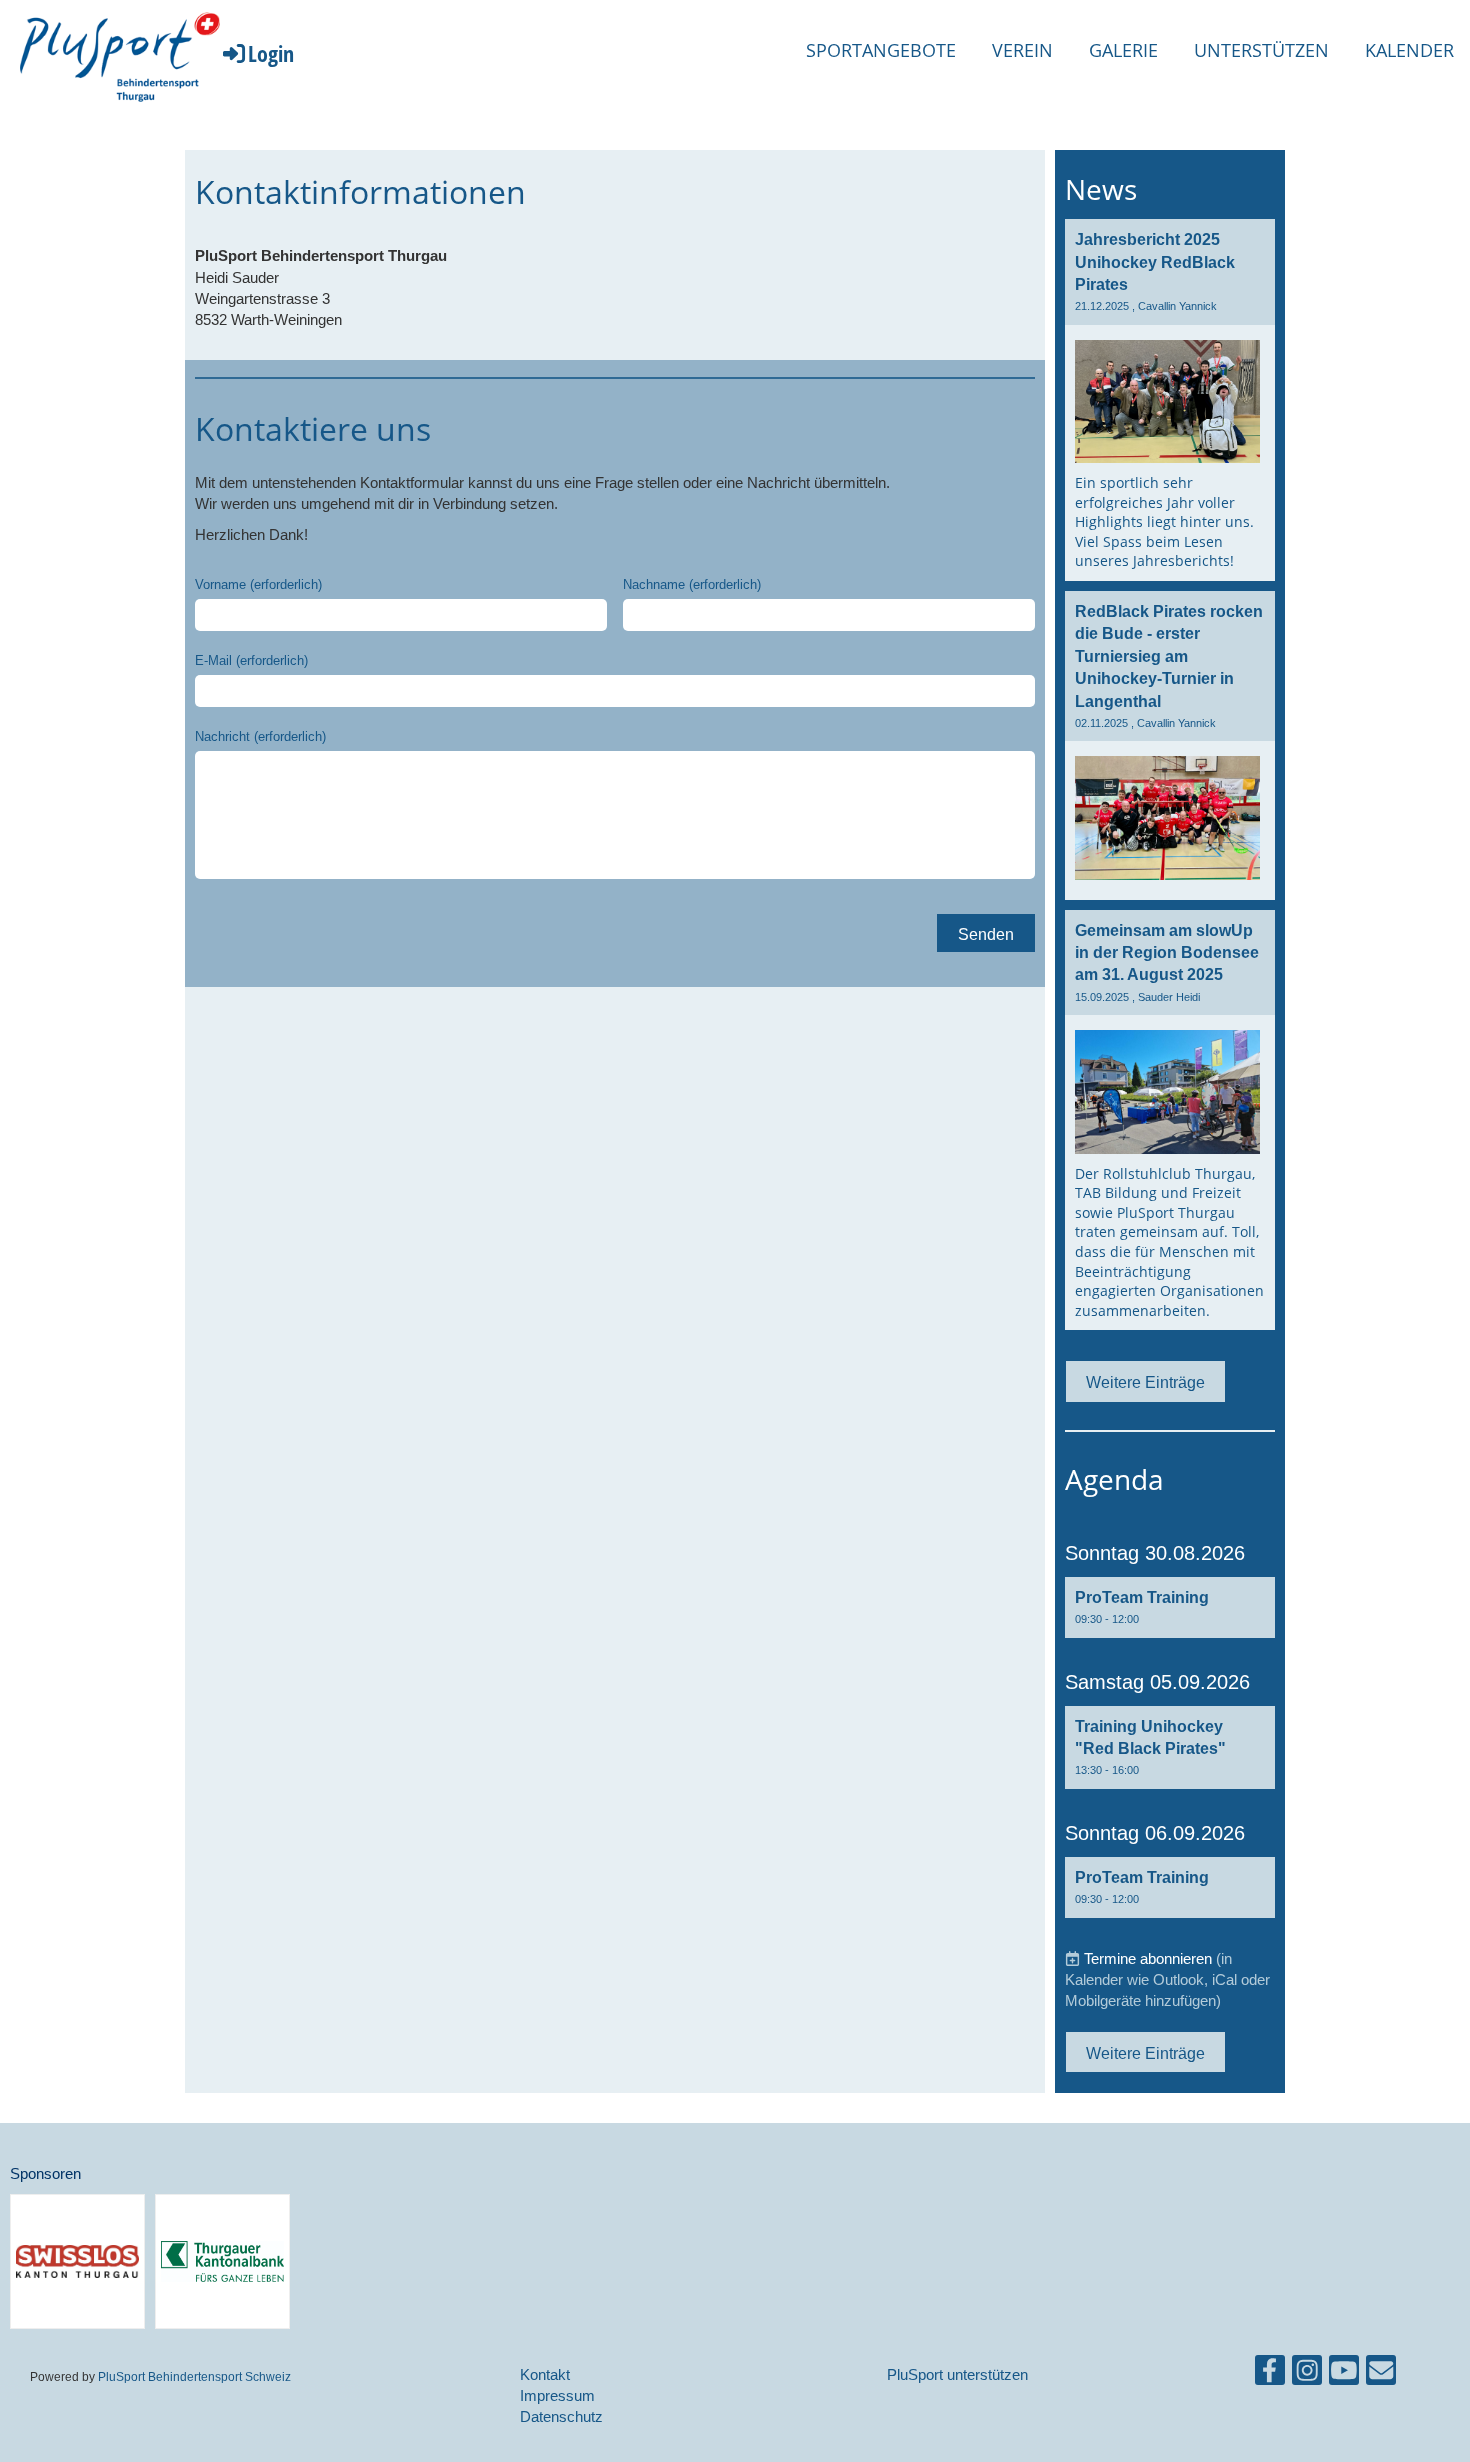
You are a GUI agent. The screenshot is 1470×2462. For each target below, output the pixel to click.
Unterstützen (1261, 50)
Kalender (1409, 50)
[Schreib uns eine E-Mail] (1381, 2374)
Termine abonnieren (1148, 1958)
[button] (1170, 1607)
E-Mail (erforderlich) (251, 660)
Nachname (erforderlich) (692, 584)
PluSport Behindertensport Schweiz (194, 2376)
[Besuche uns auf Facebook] (1270, 2374)
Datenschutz (561, 2416)
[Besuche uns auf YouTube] (1344, 2374)
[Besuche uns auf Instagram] (1307, 2374)
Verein (1022, 50)
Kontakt (545, 2374)
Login (271, 53)
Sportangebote (881, 50)
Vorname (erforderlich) (258, 584)
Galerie (1123, 50)
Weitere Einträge (1145, 1382)
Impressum (557, 2395)
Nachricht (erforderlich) (260, 736)
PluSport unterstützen (957, 2374)
